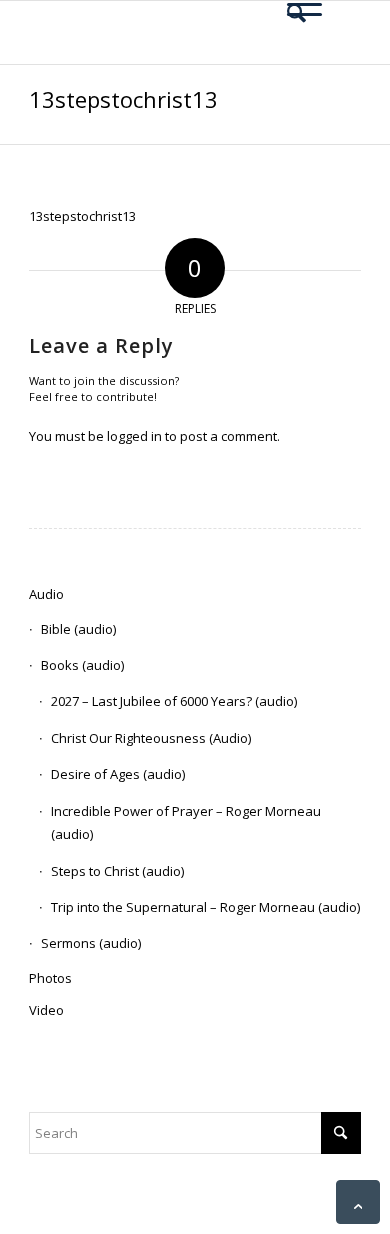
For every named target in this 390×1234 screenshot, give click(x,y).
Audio (46, 594)
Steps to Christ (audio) (117, 871)
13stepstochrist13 (123, 99)
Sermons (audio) (91, 943)
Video (46, 1010)
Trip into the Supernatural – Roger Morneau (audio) (205, 907)
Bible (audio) (78, 629)
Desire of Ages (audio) (118, 774)
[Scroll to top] (358, 1202)
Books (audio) (82, 665)
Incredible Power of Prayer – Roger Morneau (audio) (186, 822)
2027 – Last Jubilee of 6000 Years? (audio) (174, 701)
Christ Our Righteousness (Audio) (151, 738)
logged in (134, 436)
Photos (50, 978)
